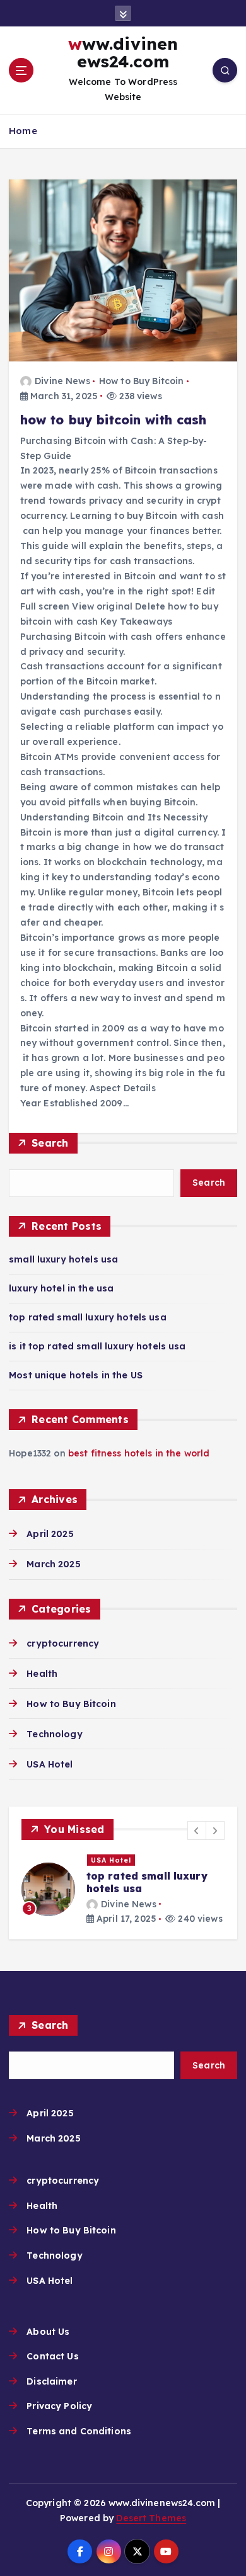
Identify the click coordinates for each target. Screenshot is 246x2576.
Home (23, 131)
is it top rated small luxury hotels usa (97, 1346)
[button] (197, 1830)
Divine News (62, 381)
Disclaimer (51, 2381)
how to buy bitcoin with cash (114, 420)
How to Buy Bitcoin (142, 381)
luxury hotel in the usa (61, 1288)
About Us (48, 2332)
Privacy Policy (59, 2406)
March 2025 (53, 1564)
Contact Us (52, 2356)
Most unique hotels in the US (76, 1375)
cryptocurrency (63, 1643)
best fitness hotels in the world (139, 1453)
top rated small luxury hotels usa (88, 1317)
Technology (54, 1734)
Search (50, 1143)
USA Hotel (50, 1764)
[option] (123, 1890)
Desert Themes (151, 2518)
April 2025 (50, 1534)
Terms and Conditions (79, 2431)
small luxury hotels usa (63, 1259)
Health (42, 1674)
